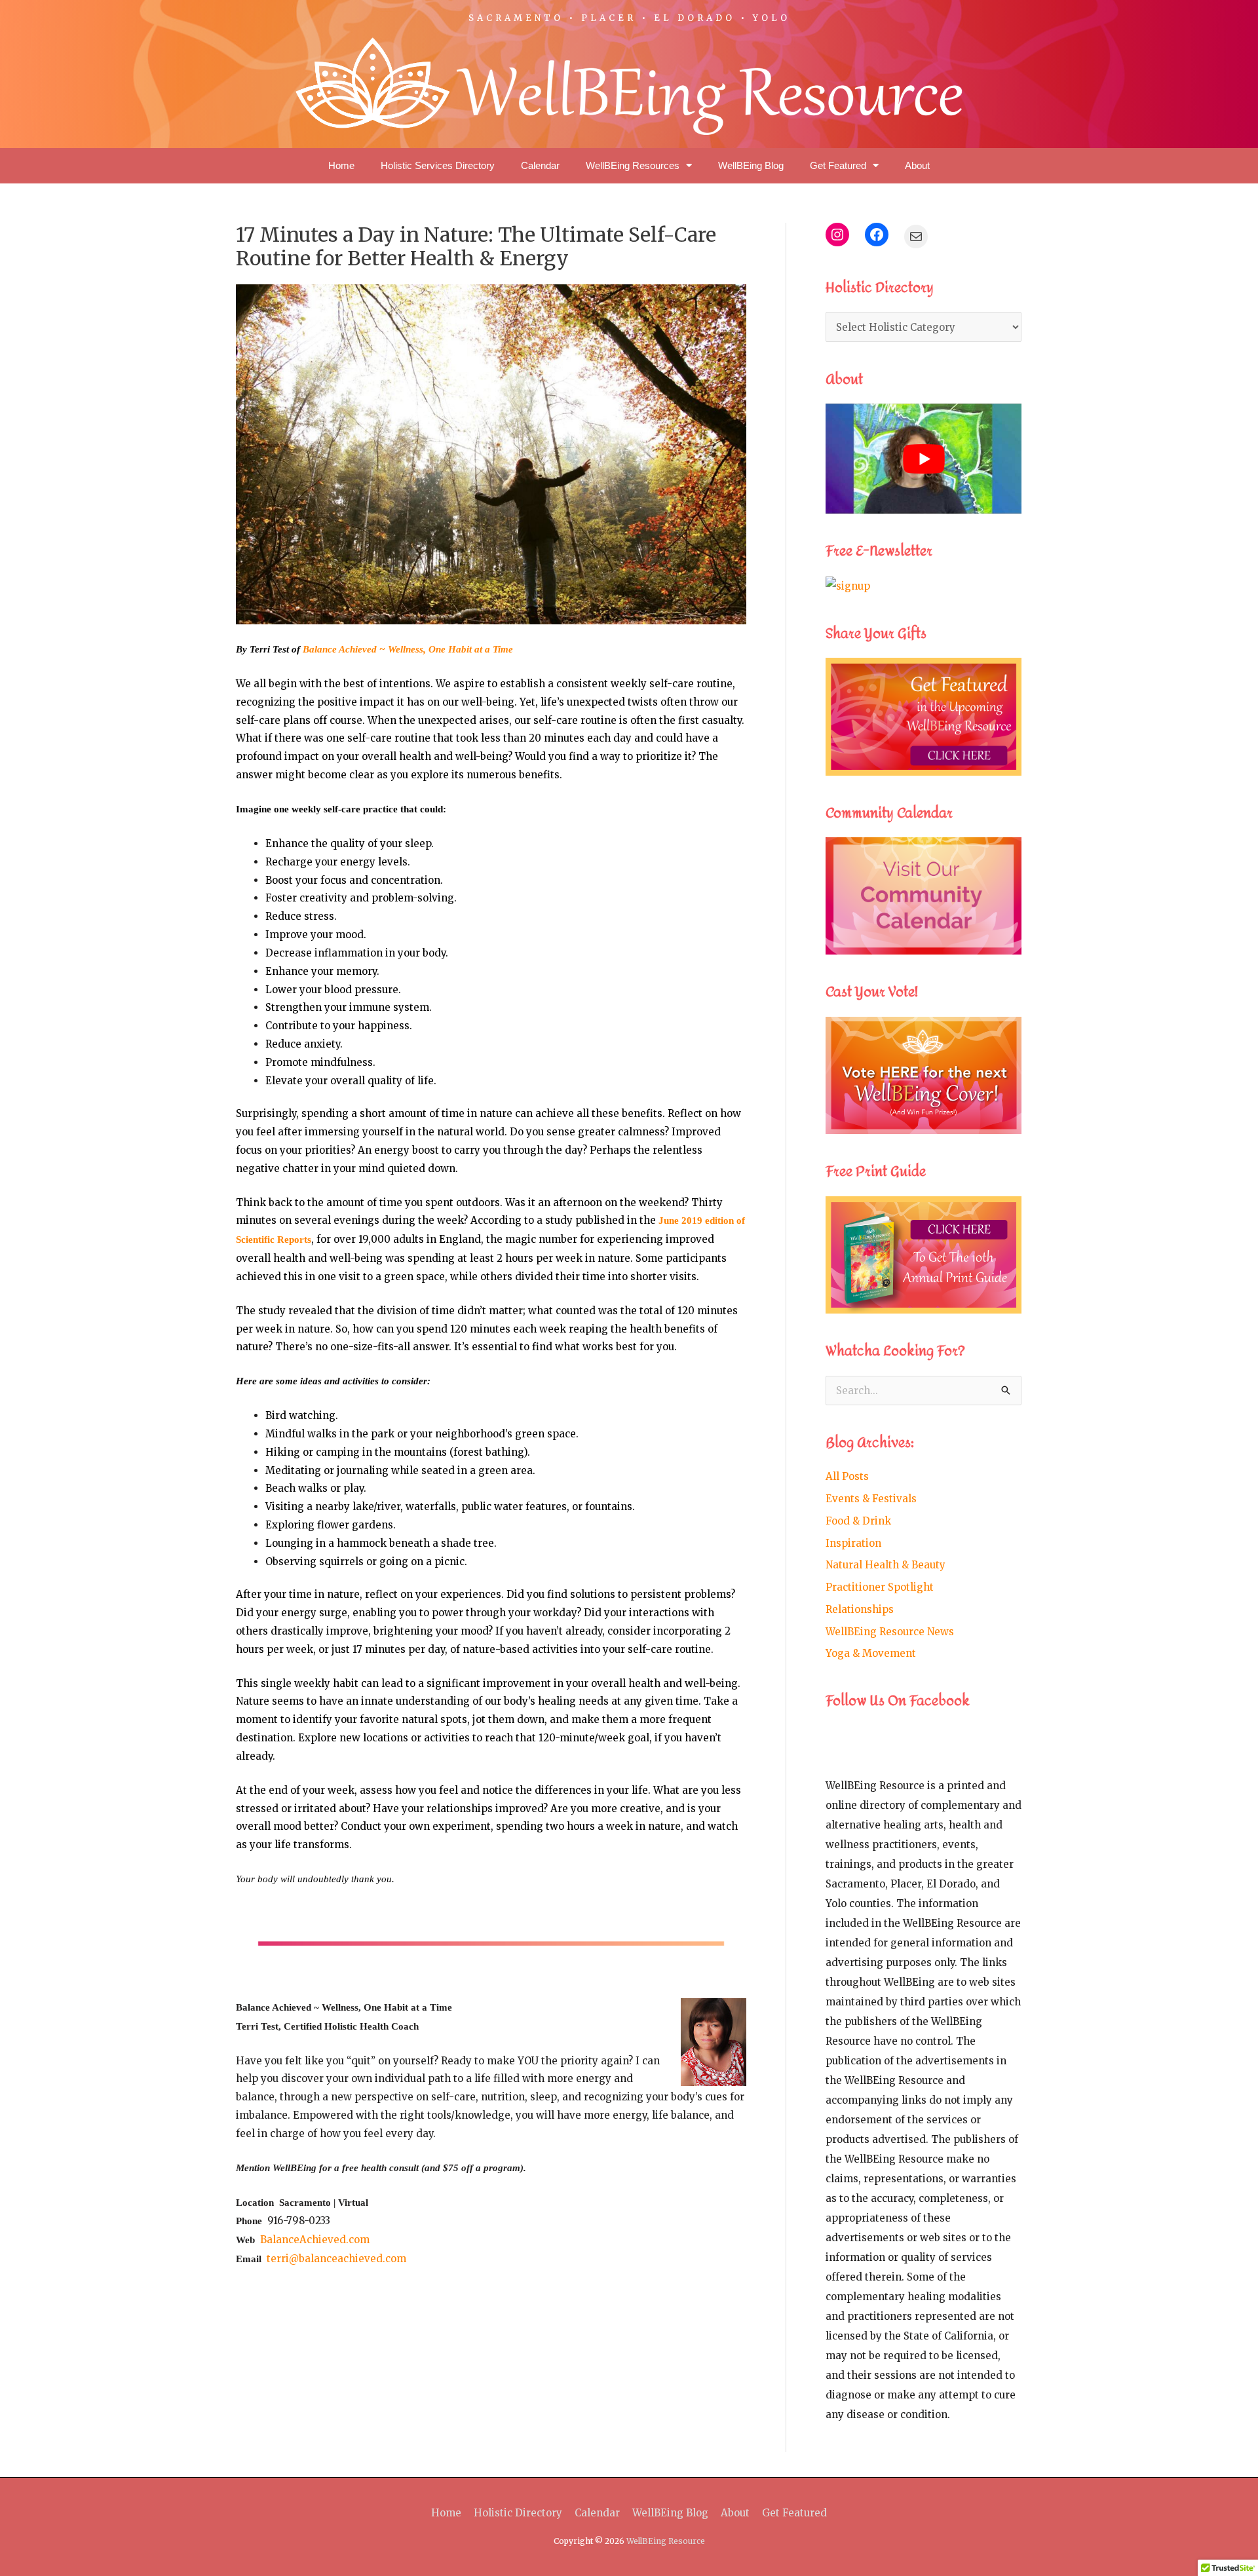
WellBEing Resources (633, 165)
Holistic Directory (518, 2513)
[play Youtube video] (924, 459)
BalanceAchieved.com (315, 2240)
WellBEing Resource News (890, 1632)
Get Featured (838, 165)
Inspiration (853, 1543)
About (917, 165)
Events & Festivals (871, 1499)
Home (341, 165)
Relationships (860, 1609)
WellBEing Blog (751, 165)
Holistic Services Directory (438, 165)
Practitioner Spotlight (880, 1587)
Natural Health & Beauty (886, 1565)
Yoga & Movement (871, 1653)
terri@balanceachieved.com (336, 2259)
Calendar (540, 165)
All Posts (847, 1476)
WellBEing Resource (666, 2541)
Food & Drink (858, 1521)
